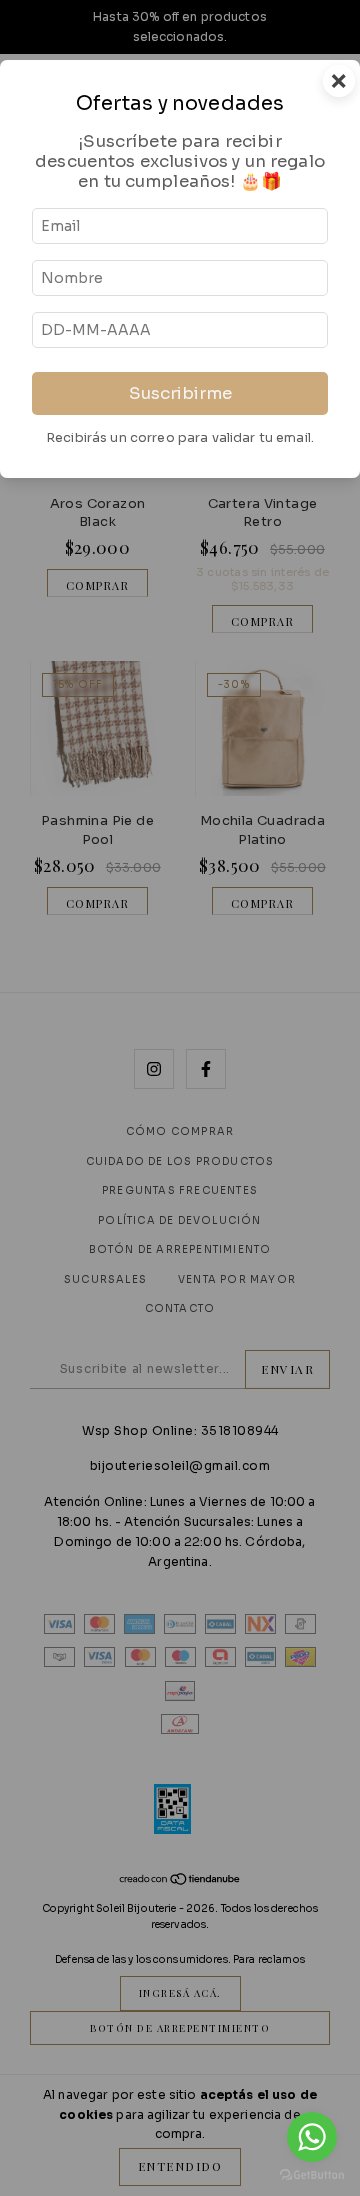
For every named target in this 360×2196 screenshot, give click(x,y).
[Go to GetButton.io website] (312, 2175)
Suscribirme (180, 393)
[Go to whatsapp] (312, 2137)
